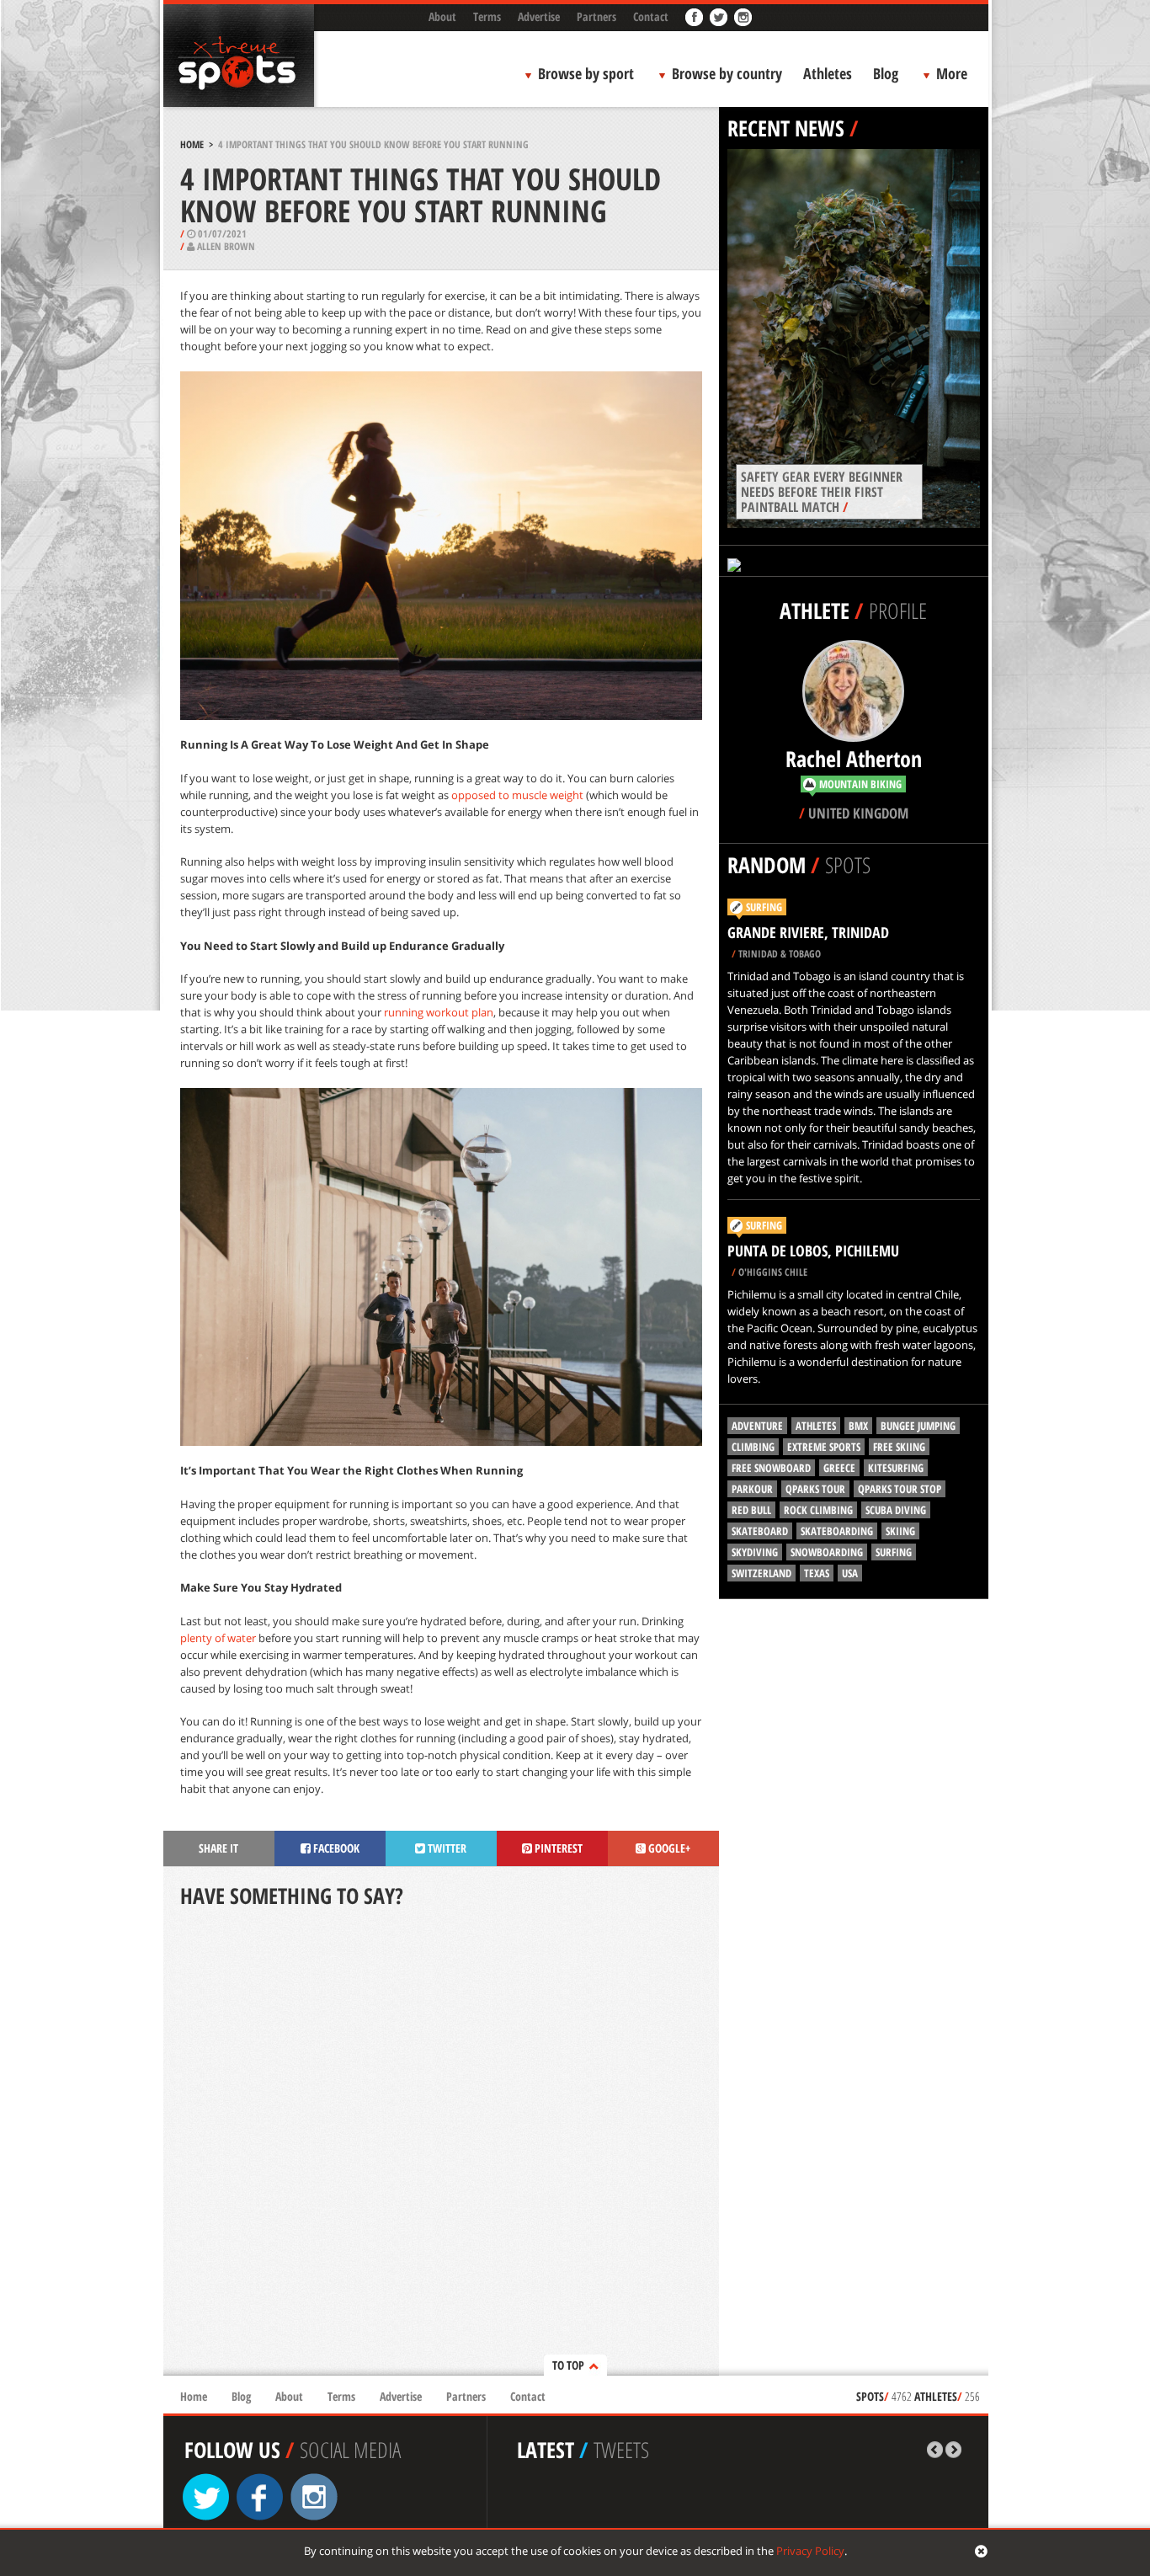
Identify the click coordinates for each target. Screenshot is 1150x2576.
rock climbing (818, 1510)
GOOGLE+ (668, 1848)
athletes (816, 1426)
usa (850, 1573)
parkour (752, 1489)
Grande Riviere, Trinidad (808, 932)
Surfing (764, 907)
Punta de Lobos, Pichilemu (813, 1251)
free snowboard (771, 1468)
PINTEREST (557, 1848)
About (442, 16)
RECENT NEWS (786, 128)
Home (192, 144)
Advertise (539, 16)
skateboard (760, 1531)
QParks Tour (815, 1489)
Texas (817, 1573)
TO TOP (568, 2365)
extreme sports (824, 1447)
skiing (900, 1531)
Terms (487, 16)
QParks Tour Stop (900, 1489)
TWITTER (446, 1848)
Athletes (828, 73)
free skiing (899, 1447)
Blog (886, 73)
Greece (839, 1468)
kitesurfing (896, 1468)
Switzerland (761, 1573)
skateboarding (837, 1531)
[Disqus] (441, 2143)
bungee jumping (918, 1426)
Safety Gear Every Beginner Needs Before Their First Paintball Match (822, 492)
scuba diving (896, 1510)
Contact (651, 16)
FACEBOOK (335, 1848)
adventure (757, 1426)
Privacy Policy (810, 2551)
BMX (858, 1426)
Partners (596, 16)
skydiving (755, 1552)
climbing (753, 1447)
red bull (751, 1510)
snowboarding (827, 1552)
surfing (894, 1552)
